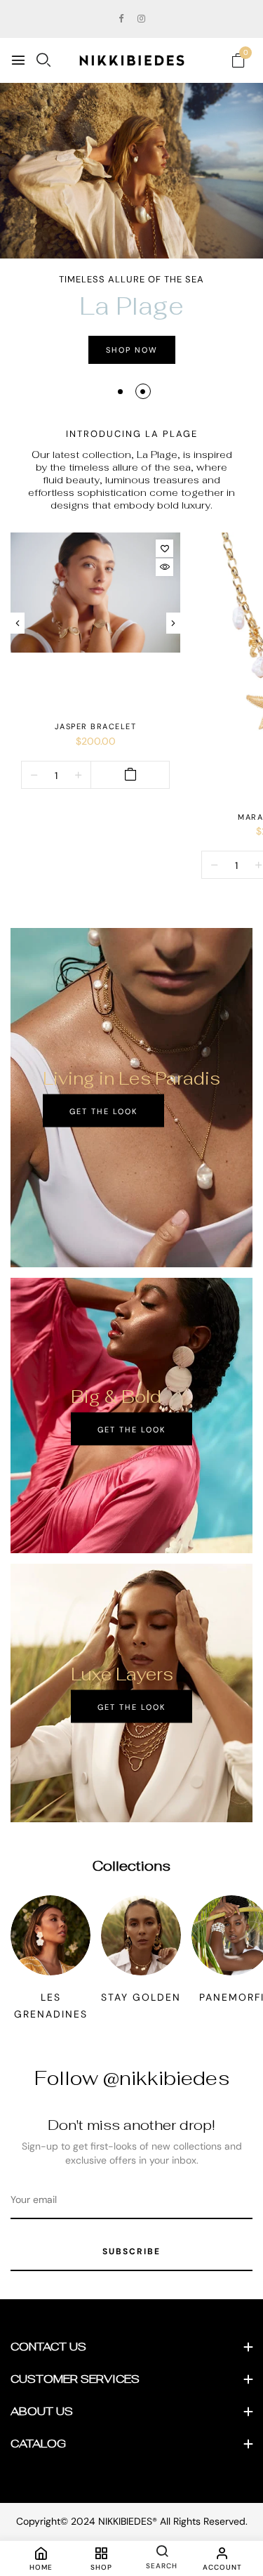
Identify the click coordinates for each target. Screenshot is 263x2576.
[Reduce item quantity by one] (34, 775)
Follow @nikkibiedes (132, 2078)
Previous (18, 623)
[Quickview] (164, 567)
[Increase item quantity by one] (78, 775)
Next (173, 623)
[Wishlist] (164, 548)
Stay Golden (141, 1997)
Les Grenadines (51, 2006)
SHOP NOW (132, 350)
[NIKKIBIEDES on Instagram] (141, 19)
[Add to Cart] (130, 775)
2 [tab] (143, 392)
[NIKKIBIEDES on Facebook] (121, 19)
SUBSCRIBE (131, 2251)
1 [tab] (120, 392)
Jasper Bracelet (96, 726)
